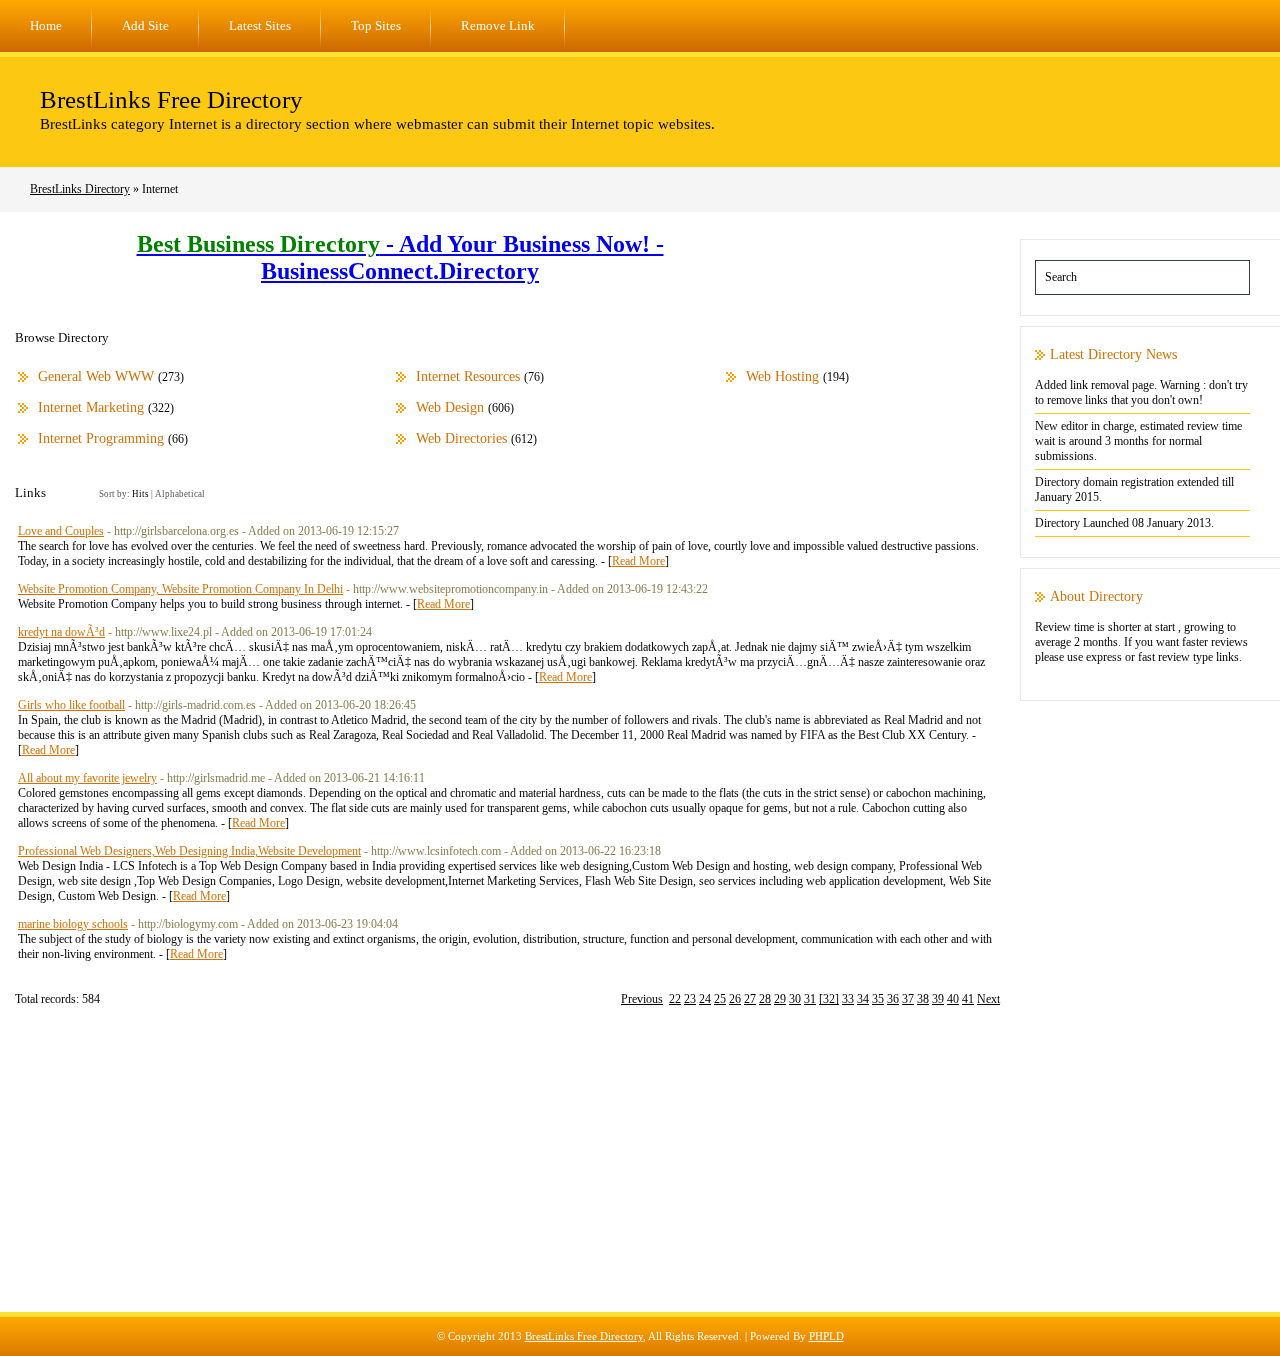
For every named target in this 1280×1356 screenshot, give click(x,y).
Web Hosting (782, 376)
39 (938, 999)
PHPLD (826, 1336)
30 (795, 999)
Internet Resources (468, 376)
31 (810, 999)
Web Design (450, 407)
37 (908, 999)
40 (953, 999)
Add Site (145, 25)
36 (893, 999)
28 (765, 999)
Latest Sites (260, 25)
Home (46, 25)
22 (675, 999)
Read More (638, 561)
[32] (829, 999)
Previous (642, 999)
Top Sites (376, 25)
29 (780, 999)
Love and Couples (61, 531)
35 (878, 999)
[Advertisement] (640, 1172)
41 (968, 999)
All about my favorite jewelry (87, 778)
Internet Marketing (91, 407)
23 (690, 999)
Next (988, 999)
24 (705, 999)
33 (848, 999)
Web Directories (461, 438)
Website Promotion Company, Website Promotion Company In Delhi (180, 589)
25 (720, 999)
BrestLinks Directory (80, 189)
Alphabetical (180, 494)
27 (750, 999)
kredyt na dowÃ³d (61, 632)
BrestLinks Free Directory (171, 99)
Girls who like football (71, 705)
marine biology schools (73, 924)
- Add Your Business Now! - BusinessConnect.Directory (400, 257)
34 (863, 999)
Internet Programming (101, 438)
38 (923, 999)
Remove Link (498, 25)
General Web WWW (96, 376)
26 (735, 999)
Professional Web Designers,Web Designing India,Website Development (189, 851)
